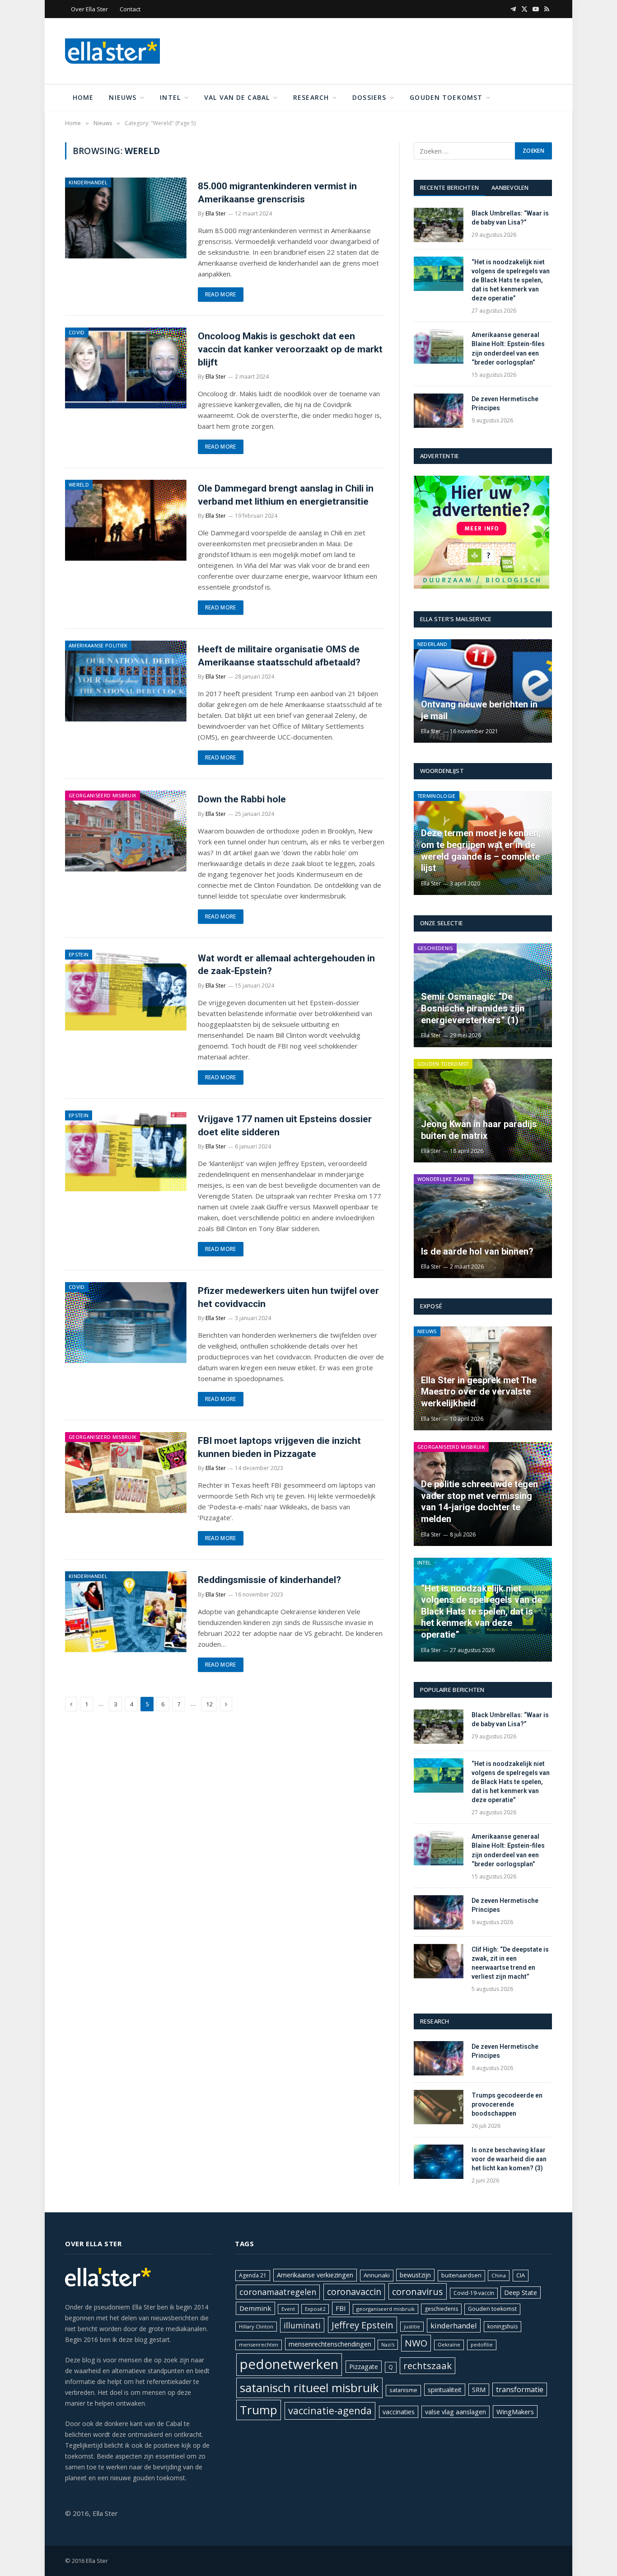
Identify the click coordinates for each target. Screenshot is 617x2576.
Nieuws (123, 97)
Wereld (79, 485)
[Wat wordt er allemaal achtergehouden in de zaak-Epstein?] (126, 990)
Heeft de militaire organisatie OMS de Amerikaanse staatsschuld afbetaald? (279, 656)
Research (311, 97)
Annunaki (377, 2275)
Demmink (255, 2308)
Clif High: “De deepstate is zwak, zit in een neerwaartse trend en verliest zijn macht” (510, 1963)
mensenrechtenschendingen (330, 2344)
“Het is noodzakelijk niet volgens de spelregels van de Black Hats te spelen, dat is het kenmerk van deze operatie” (511, 280)
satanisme (403, 2390)
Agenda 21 (253, 2275)
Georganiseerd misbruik (103, 795)
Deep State (521, 2293)
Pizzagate (364, 2367)
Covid (77, 332)
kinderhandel (454, 2325)
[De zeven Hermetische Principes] (439, 411)
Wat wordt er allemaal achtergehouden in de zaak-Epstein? (286, 965)
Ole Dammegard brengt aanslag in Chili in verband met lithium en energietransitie (286, 495)
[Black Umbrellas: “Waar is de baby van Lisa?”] (439, 225)
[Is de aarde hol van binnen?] (483, 1226)
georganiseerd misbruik (386, 2309)
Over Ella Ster (89, 9)
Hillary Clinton (256, 2326)
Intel (170, 97)
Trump (259, 2410)
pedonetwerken (289, 2364)
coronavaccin (354, 2292)
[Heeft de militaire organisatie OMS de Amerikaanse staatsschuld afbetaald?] (126, 681)
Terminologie (437, 796)
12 (209, 1704)
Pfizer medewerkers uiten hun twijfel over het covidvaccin (288, 1297)
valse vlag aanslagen (456, 2412)
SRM (479, 2390)
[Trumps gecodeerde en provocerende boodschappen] (439, 2107)
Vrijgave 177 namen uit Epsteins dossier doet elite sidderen (285, 1126)
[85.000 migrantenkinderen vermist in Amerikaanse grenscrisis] (126, 218)
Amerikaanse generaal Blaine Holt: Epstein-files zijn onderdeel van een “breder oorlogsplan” (508, 348)
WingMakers (515, 2412)
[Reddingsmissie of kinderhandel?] (126, 1612)
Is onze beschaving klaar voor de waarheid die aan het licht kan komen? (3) (509, 2159)
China (499, 2275)
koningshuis (502, 2326)
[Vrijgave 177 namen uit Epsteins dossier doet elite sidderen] (126, 1151)
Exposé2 (315, 2309)
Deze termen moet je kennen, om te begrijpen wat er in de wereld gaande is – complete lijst (481, 850)
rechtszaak (428, 2365)
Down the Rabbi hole (242, 799)
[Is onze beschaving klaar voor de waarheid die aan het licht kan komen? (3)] (439, 2162)
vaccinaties (399, 2412)
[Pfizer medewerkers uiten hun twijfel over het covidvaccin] (126, 1323)
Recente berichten (449, 187)
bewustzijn (415, 2275)
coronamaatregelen (278, 2292)
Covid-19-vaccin (474, 2293)
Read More (221, 294)
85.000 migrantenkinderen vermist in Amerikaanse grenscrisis (277, 193)
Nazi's (388, 2345)
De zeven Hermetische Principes (505, 403)
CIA (521, 2275)
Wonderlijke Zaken (444, 1179)
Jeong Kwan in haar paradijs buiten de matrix (479, 1130)
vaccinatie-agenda (330, 2410)
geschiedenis (441, 2309)
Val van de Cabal (237, 97)
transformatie (520, 2389)
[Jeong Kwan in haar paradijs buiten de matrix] (483, 1111)
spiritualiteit (445, 2390)
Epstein (79, 954)
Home (83, 97)
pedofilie (482, 2344)
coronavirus (418, 2291)
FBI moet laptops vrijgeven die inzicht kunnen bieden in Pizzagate (279, 1447)
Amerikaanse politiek (98, 645)
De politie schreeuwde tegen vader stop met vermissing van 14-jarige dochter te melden (479, 1501)
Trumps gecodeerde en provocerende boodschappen (507, 2104)
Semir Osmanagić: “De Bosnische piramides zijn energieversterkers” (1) (473, 1008)
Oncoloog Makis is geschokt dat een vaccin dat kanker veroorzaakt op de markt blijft (290, 349)
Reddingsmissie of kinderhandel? (269, 1580)
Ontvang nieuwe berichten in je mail (479, 710)
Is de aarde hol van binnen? (477, 1251)
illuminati (302, 2325)
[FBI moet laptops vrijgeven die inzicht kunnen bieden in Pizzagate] (126, 1473)
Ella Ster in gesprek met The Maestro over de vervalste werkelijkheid (479, 1392)
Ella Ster (216, 213)
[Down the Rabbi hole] (126, 831)
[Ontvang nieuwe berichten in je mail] (483, 691)
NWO (416, 2343)
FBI (341, 2308)
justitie (412, 2326)
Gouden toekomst (446, 97)
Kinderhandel (88, 182)
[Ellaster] (112, 51)
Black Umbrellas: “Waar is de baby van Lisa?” (510, 218)
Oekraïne (449, 2344)
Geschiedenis (435, 948)
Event (288, 2309)
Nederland (432, 644)
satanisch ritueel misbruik (309, 2388)
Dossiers (369, 97)
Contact (130, 9)
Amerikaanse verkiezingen (315, 2275)
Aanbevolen (510, 187)
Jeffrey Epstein (362, 2325)
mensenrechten (259, 2344)
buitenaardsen (461, 2275)
